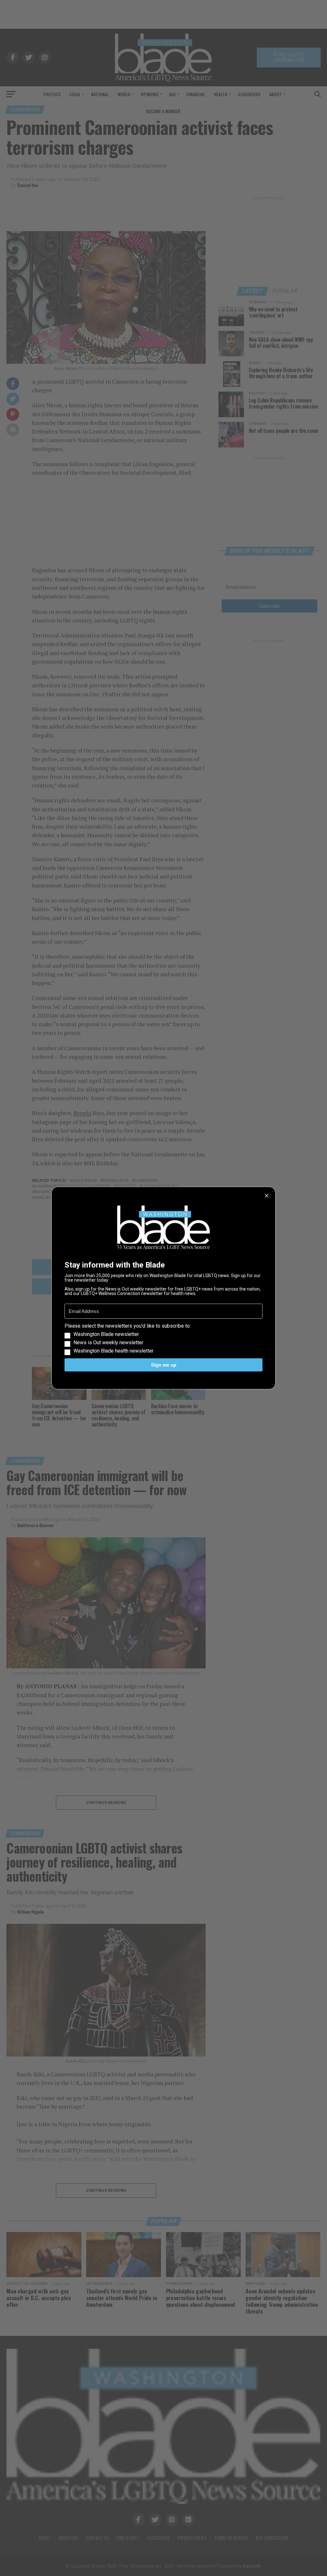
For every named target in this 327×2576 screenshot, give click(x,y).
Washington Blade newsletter (106, 1334)
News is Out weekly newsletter (108, 1343)
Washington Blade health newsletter (114, 1351)
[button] (163, 1339)
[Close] (267, 1196)
